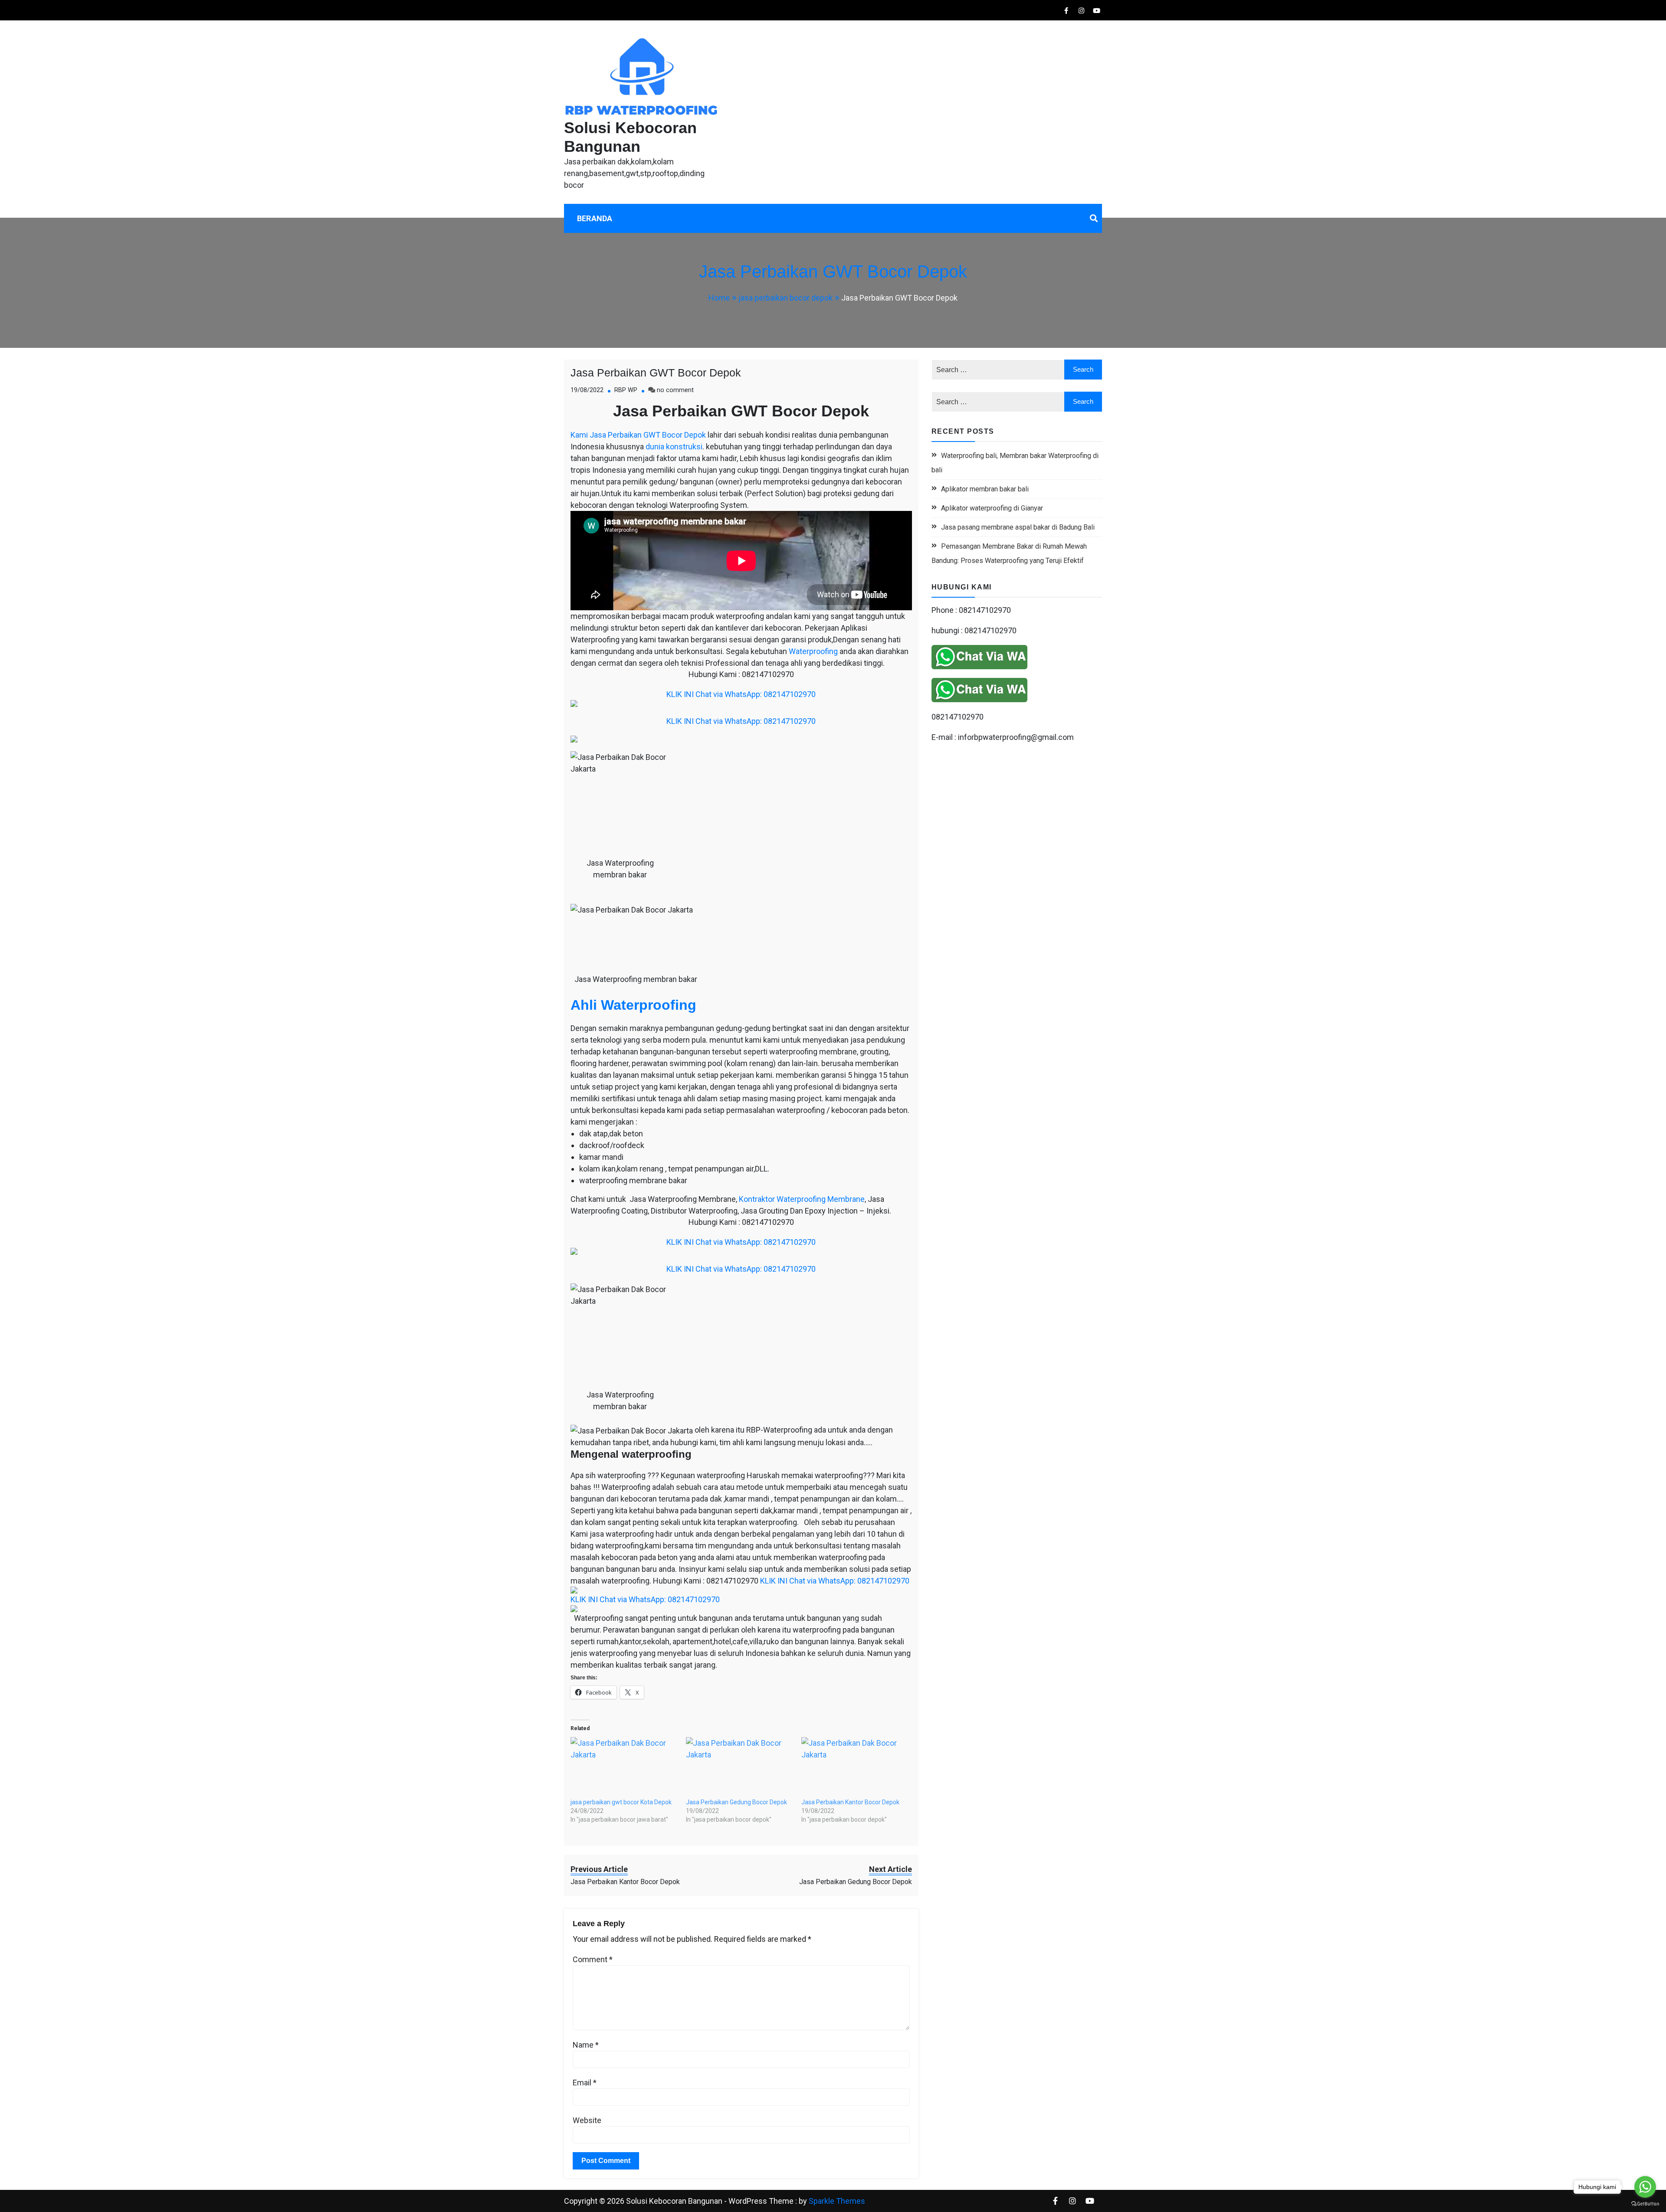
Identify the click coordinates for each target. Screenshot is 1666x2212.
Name (586, 2045)
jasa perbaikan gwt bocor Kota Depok (621, 1802)
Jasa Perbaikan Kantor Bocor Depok (850, 1802)
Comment (593, 1959)
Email (585, 2083)
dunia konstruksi (674, 447)
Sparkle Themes (837, 2201)
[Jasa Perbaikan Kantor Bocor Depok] (855, 1768)
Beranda (595, 218)
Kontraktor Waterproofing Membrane (802, 1199)
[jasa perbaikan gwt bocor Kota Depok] (624, 1768)
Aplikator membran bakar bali (985, 489)
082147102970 (958, 717)
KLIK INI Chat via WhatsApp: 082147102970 (741, 694)
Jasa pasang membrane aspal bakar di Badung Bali (1018, 527)
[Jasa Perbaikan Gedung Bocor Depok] (739, 1768)
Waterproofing (813, 651)
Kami (579, 435)
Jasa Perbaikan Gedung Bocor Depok (736, 1802)
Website (587, 2120)
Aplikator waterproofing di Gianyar (992, 508)
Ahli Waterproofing (633, 1005)
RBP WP (626, 390)
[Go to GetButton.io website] (1645, 2203)
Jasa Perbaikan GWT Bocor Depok (656, 373)
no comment (675, 390)
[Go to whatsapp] (1645, 2187)
